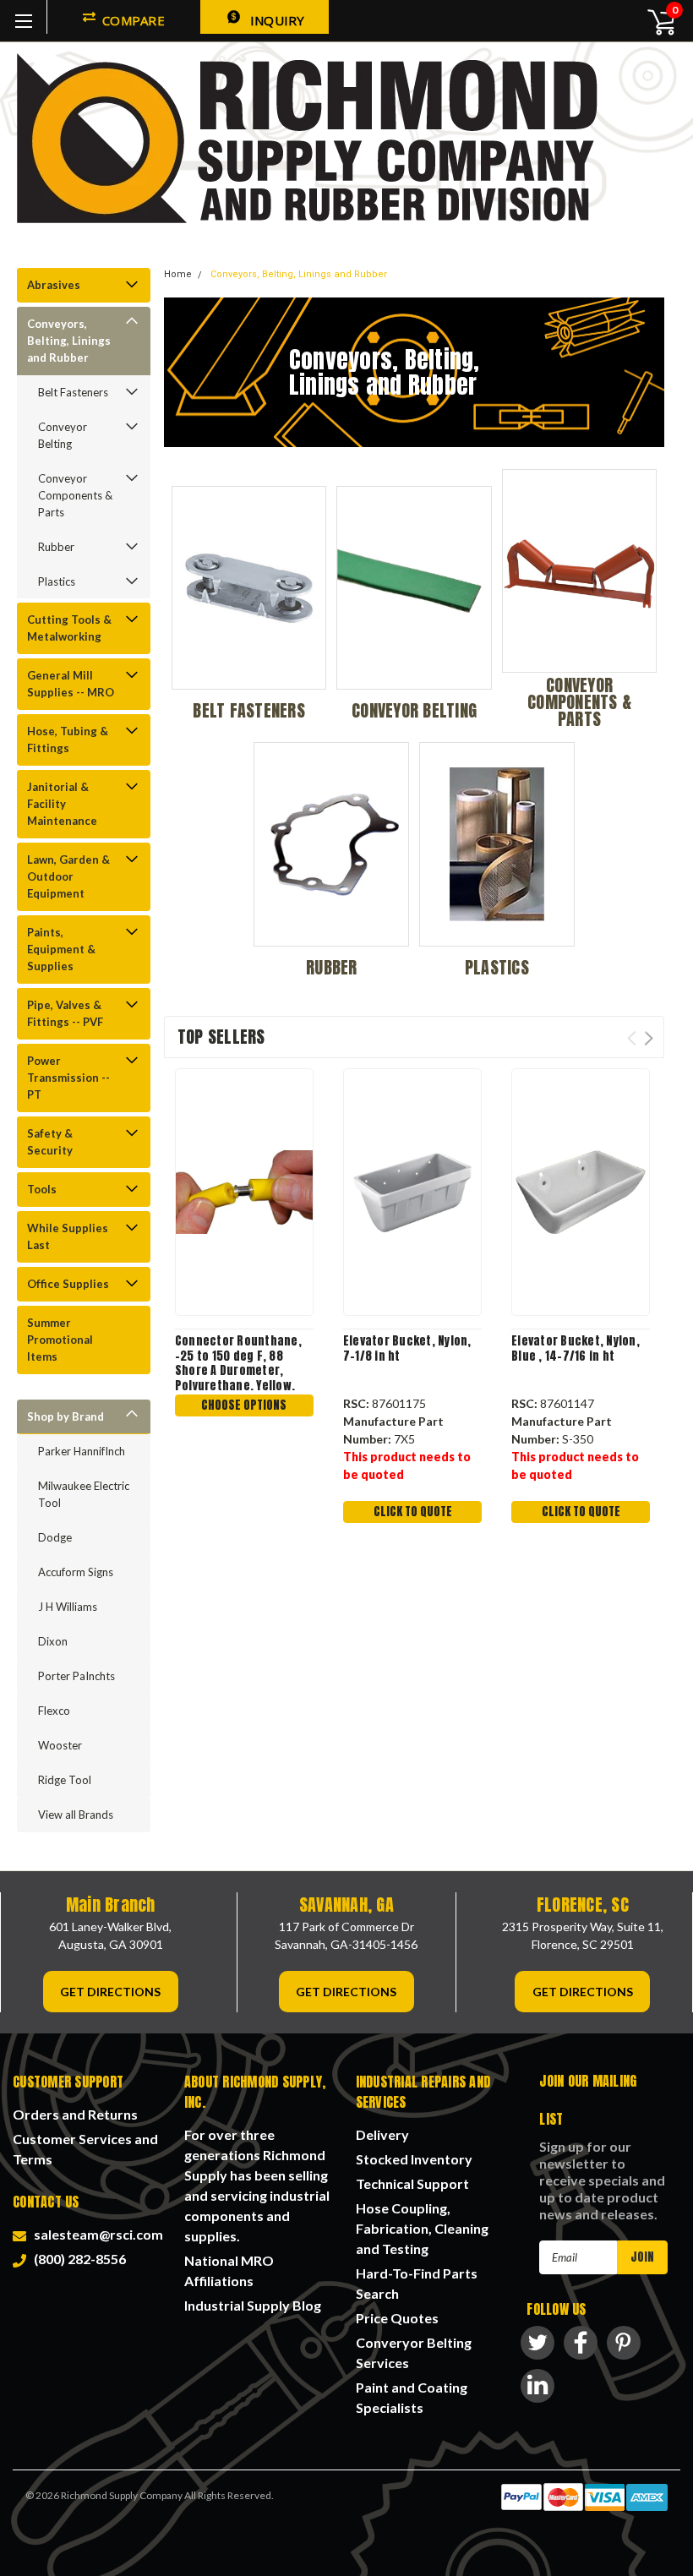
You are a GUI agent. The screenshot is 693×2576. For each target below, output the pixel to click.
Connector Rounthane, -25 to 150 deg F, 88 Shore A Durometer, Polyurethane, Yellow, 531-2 (238, 1362)
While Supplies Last (68, 1236)
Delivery (382, 2134)
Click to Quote (413, 1512)
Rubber (56, 547)
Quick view (244, 1190)
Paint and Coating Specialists (412, 2397)
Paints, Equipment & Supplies (61, 949)
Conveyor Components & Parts (75, 495)
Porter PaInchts (76, 1676)
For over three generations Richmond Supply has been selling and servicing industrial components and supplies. (257, 2185)
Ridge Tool (65, 1780)
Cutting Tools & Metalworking (69, 628)
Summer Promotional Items (60, 1340)
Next (649, 1038)
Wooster (60, 1745)
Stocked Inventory (414, 2159)
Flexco (54, 1711)
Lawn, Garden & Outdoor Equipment (68, 876)
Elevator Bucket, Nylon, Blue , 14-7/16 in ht (576, 1348)
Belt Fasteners (73, 392)
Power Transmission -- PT (68, 1078)
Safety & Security (50, 1142)
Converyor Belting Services (414, 2352)
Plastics (57, 581)
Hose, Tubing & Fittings (68, 740)
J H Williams (68, 1607)
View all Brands (76, 1815)
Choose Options (244, 1405)
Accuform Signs (76, 1572)
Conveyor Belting (63, 435)
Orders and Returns (75, 2114)
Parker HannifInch (82, 1451)
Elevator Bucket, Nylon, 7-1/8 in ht (407, 1348)
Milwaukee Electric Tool (84, 1494)
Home (178, 274)
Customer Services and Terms (85, 2149)
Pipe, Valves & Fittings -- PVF (65, 1013)
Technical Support (412, 2183)
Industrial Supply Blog (253, 2305)
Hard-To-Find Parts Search (417, 2283)
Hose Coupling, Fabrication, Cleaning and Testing (422, 2228)
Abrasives (54, 285)
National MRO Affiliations (229, 2270)
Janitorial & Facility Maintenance (62, 804)
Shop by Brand (65, 1416)
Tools (42, 1189)
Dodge (55, 1537)
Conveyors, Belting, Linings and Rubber (69, 341)
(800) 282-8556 (77, 2259)
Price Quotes (397, 2318)
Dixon (53, 1641)
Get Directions (110, 1992)
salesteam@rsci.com (96, 2234)
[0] (652, 21)
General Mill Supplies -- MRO (71, 684)
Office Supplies (68, 1284)
